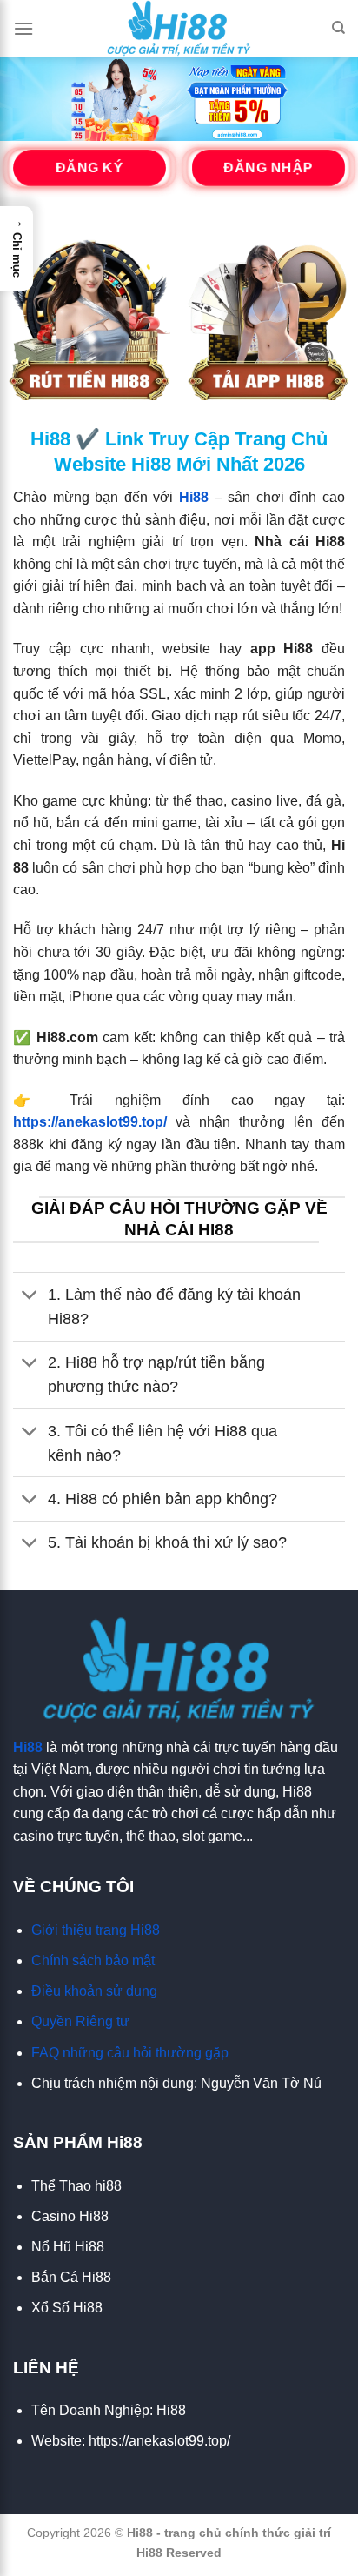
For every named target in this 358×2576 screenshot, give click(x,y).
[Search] (338, 28)
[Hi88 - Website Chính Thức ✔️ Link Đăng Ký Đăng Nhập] (179, 28)
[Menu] (23, 28)
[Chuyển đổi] (30, 1296)
